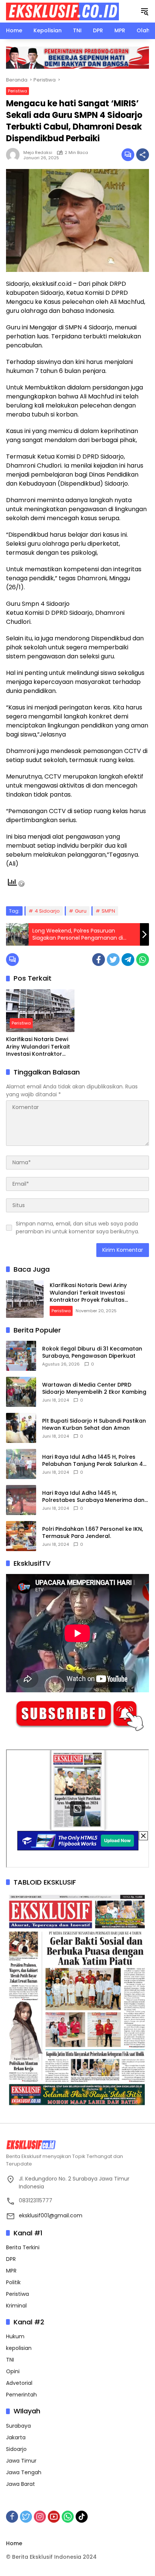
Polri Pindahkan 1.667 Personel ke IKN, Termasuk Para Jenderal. (93, 1533)
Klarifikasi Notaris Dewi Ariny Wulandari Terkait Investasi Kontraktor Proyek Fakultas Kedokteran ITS (38, 1047)
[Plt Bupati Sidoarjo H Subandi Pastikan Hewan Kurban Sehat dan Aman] (21, 1428)
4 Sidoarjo (47, 911)
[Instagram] (40, 2517)
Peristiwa (17, 91)
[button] (144, 11)
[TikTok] (82, 2517)
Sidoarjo (16, 2449)
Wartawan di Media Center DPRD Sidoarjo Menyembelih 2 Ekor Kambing (94, 1389)
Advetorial (19, 2383)
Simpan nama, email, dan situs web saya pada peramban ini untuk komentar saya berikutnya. (77, 1228)
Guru (81, 911)
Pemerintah (21, 2395)
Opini (13, 2371)
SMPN (108, 911)
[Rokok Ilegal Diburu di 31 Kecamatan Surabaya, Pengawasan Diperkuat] (21, 1356)
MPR (11, 2271)
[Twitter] (113, 960)
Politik (13, 2282)
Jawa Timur (21, 2461)
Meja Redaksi (38, 152)
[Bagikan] (143, 155)
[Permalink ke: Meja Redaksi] (15, 155)
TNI (10, 2360)
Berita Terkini (23, 2247)
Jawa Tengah (24, 2472)
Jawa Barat (21, 2484)
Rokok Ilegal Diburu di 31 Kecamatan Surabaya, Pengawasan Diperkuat (92, 1353)
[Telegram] (128, 960)
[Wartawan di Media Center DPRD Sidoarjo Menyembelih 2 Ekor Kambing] (21, 1392)
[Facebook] (99, 960)
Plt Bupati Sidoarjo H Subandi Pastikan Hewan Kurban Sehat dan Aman (94, 1425)
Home (14, 2543)
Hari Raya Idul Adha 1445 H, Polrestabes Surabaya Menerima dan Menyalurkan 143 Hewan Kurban (93, 1497)
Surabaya (18, 2426)
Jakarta (16, 2437)
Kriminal (16, 2306)
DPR (11, 2259)
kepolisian (19, 2348)
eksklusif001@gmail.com (51, 2215)
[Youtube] (54, 2517)
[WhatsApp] (143, 960)
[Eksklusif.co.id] (62, 11)
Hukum (15, 2336)
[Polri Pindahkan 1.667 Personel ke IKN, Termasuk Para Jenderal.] (21, 1536)
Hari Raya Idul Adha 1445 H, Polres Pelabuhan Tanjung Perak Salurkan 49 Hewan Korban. (94, 1461)
